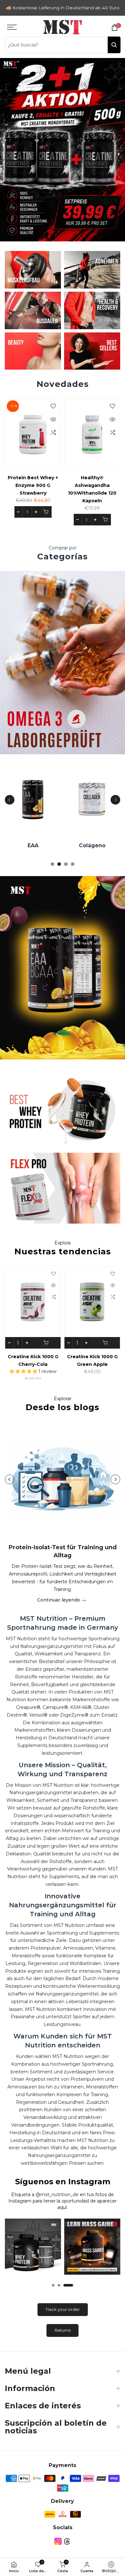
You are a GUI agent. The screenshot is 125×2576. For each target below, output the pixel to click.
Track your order (63, 2309)
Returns (63, 2330)
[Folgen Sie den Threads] (67, 2542)
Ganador (101, 845)
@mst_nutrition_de (57, 2195)
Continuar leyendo (59, 1600)
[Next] (115, 800)
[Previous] (10, 800)
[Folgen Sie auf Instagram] (58, 2542)
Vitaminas (42, 845)
